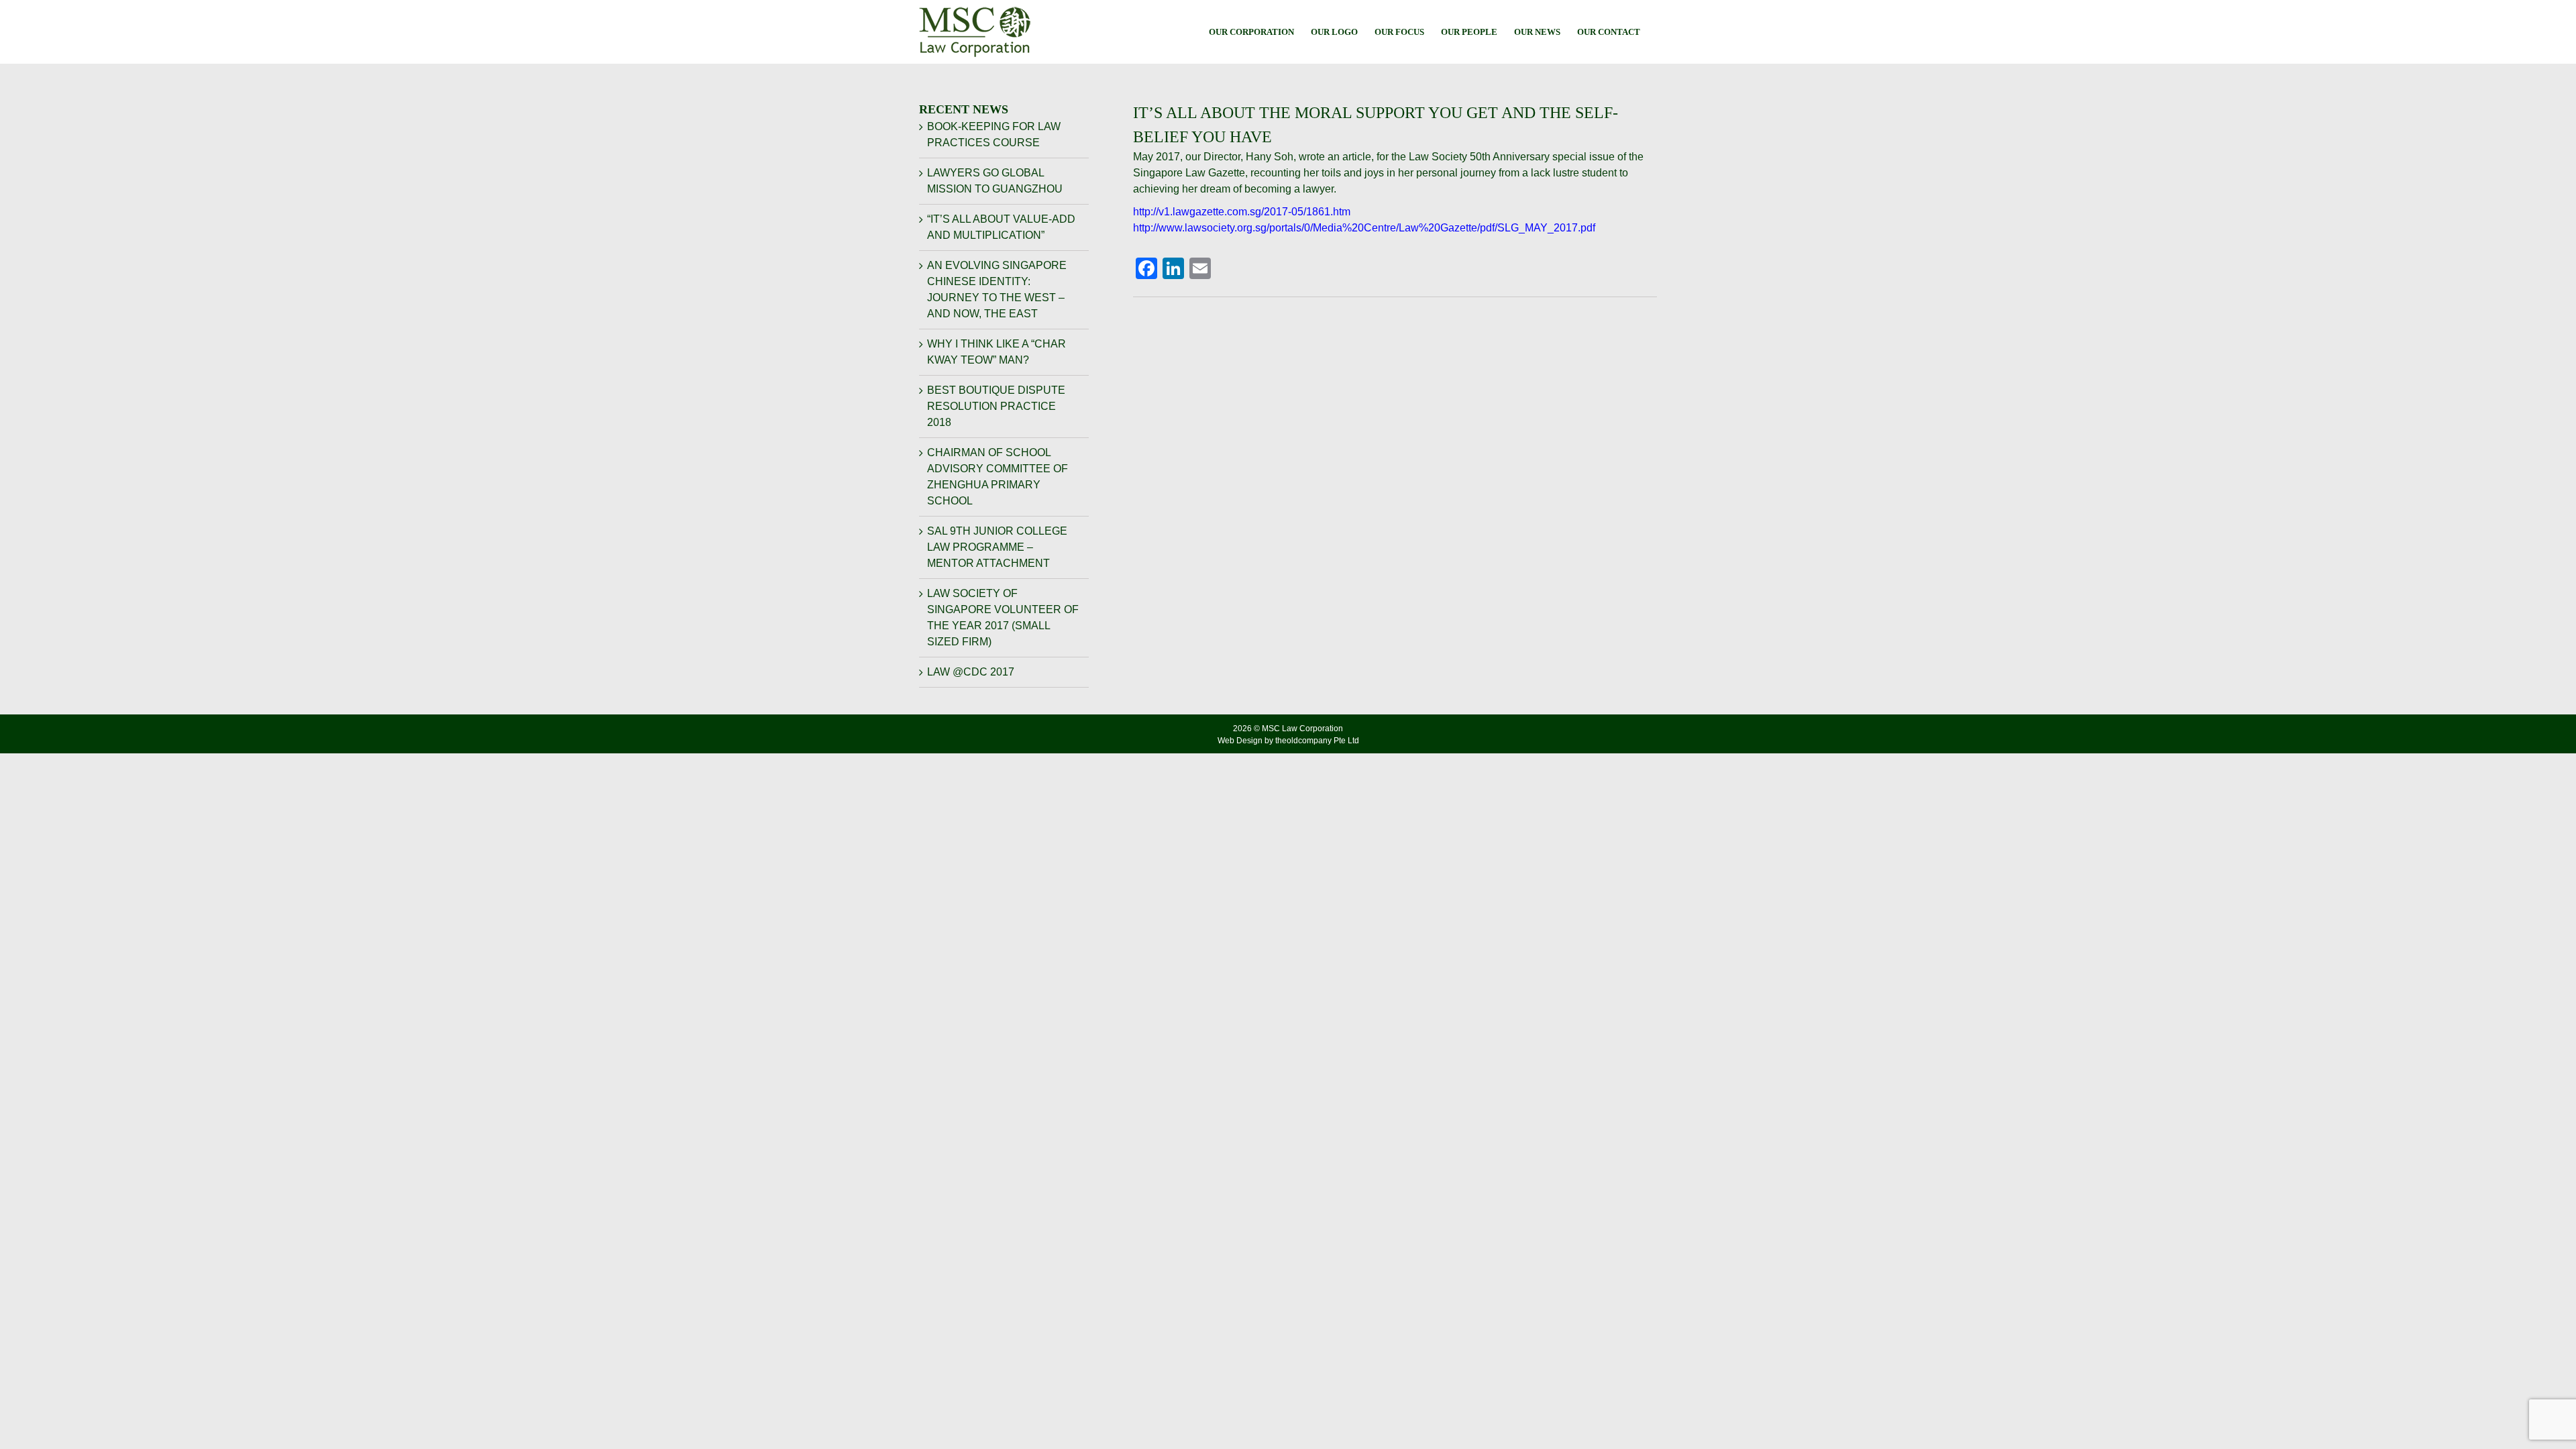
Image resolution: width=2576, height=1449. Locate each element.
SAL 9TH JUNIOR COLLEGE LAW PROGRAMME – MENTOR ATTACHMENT (997, 547)
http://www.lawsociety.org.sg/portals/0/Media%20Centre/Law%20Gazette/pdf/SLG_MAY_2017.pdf (1364, 228)
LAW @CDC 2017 (971, 672)
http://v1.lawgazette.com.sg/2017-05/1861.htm (1242, 212)
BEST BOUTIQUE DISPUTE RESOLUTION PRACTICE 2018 (996, 406)
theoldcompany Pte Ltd (1317, 741)
